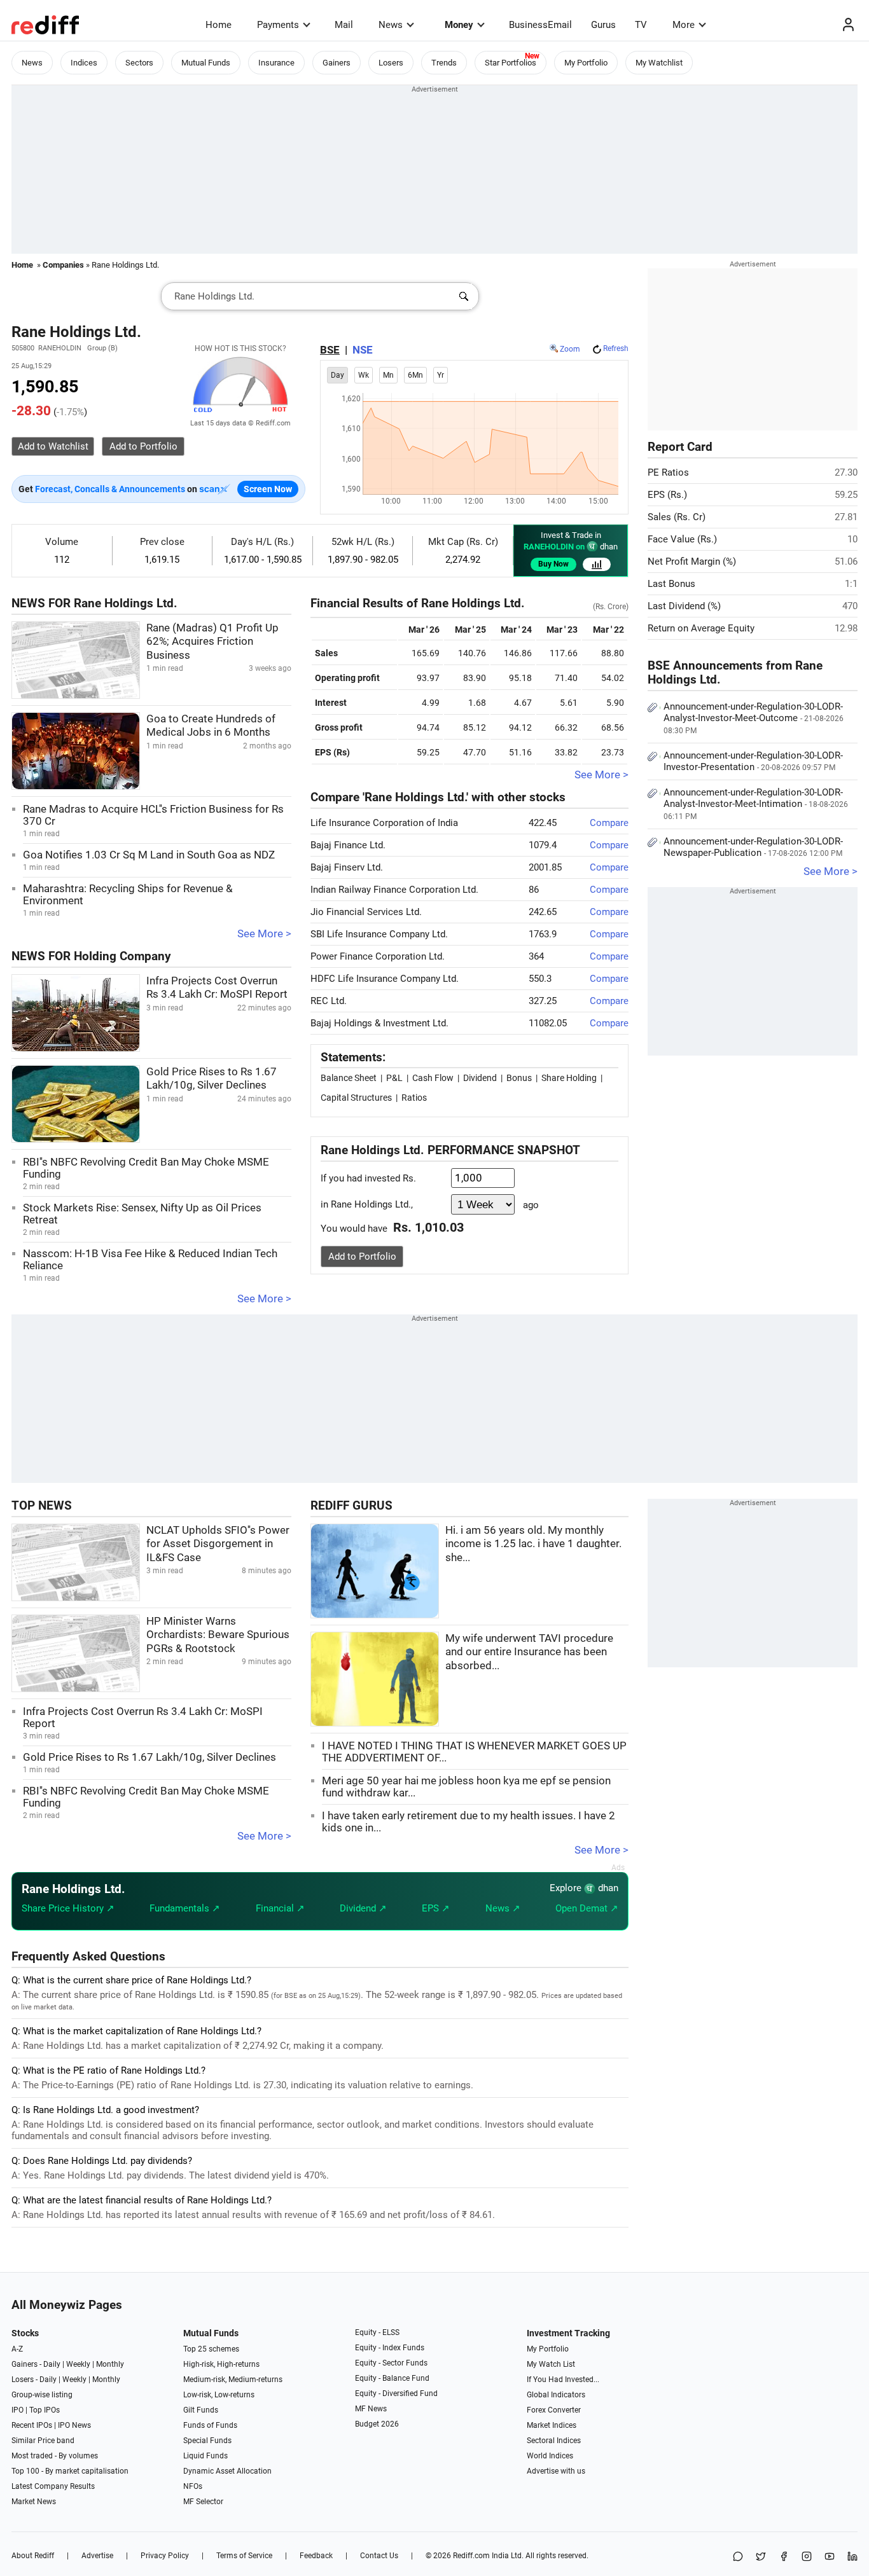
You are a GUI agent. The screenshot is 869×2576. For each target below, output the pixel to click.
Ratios (414, 1098)
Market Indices (552, 2425)
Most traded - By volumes (55, 2456)
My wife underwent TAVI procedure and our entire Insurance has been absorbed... (529, 1652)
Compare (609, 823)
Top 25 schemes (211, 2349)
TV (641, 25)
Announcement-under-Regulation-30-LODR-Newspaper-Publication (753, 847)
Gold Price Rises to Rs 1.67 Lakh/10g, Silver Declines (149, 1757)
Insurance (276, 63)
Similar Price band (43, 2441)
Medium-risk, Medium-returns (233, 2380)
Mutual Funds (206, 63)
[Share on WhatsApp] (738, 2557)
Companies (63, 265)
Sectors (139, 63)
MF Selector (203, 2502)
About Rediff (33, 2556)
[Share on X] (761, 2557)
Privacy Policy (165, 2556)
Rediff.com (471, 2556)
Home (219, 25)
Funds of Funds (210, 2425)
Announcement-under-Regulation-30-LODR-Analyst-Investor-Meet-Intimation (756, 804)
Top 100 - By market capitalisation (70, 2471)
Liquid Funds (205, 2456)
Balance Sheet (349, 1078)
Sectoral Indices (554, 2441)
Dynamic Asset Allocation (227, 2471)
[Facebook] (784, 2557)
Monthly (110, 2364)
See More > (264, 934)
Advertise (97, 2556)
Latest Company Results (53, 2486)
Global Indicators (556, 2395)
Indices (84, 63)
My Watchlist (659, 63)
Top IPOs (45, 2410)
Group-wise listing (42, 2395)
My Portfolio (586, 63)
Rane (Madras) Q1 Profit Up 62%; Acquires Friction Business (212, 642)
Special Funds (207, 2441)
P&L (394, 1078)
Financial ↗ (280, 1908)
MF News (371, 2409)
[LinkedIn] (852, 2557)
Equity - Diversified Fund (396, 2393)
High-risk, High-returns (221, 2364)
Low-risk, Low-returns (219, 2395)
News (391, 25)
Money (459, 25)
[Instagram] (807, 2557)
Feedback (316, 2556)
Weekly (78, 2364)
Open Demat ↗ (587, 1908)
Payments (278, 25)
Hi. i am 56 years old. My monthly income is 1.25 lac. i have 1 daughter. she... (533, 1544)
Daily (52, 2364)
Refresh (616, 348)
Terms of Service (244, 2556)
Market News (34, 2502)
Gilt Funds (201, 2410)
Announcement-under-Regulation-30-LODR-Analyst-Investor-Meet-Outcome (754, 718)
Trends (444, 63)
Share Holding (569, 1078)
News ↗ (503, 1908)
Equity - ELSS (377, 2332)
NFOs (193, 2486)
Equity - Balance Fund (392, 2378)
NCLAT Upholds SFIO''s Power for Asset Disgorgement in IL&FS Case (218, 1544)
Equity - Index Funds (390, 2348)
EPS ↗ (436, 1908)
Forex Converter (554, 2410)
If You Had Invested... (563, 2380)
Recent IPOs (32, 2425)
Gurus (603, 25)
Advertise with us (556, 2471)
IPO (17, 2410)
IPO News (74, 2425)
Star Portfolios (511, 63)
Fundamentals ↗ (185, 1908)
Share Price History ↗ (68, 1908)
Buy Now (553, 564)
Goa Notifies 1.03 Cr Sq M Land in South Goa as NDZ (149, 855)
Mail (344, 25)
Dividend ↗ (363, 1908)
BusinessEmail (540, 25)
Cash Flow (433, 1078)
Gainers (337, 63)
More (684, 25)
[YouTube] (830, 2557)
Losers (391, 63)
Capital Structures (356, 1098)
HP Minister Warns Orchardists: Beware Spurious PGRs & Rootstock (218, 1635)
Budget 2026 (377, 2424)
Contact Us (379, 2556)
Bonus (519, 1078)
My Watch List (551, 2364)
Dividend (480, 1078)
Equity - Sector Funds (391, 2363)
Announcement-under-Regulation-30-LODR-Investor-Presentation (753, 761)
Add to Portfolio (362, 1257)
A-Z (17, 2349)
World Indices (550, 2456)
